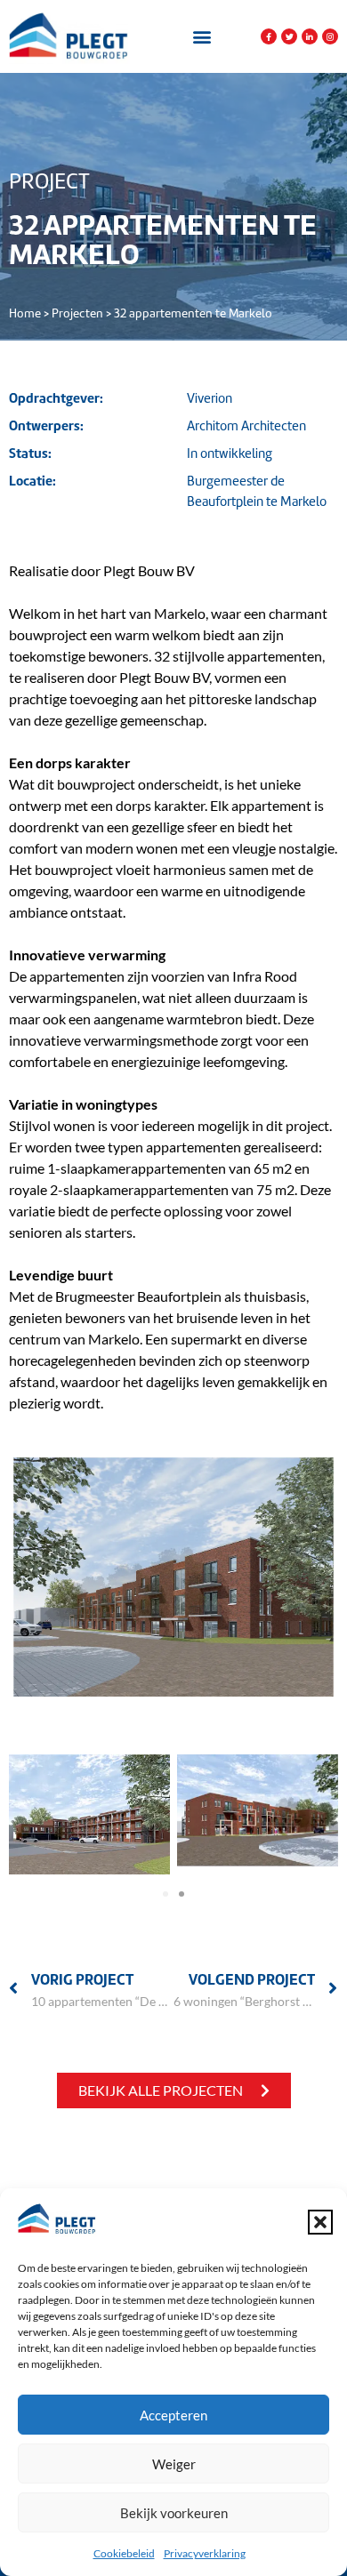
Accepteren (173, 2415)
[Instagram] (330, 36)
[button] (320, 2222)
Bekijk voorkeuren (174, 2513)
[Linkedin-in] (310, 36)
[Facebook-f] (269, 36)
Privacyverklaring (205, 2553)
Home (25, 313)
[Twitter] (289, 36)
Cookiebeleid (124, 2553)
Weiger (174, 2464)
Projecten (77, 313)
